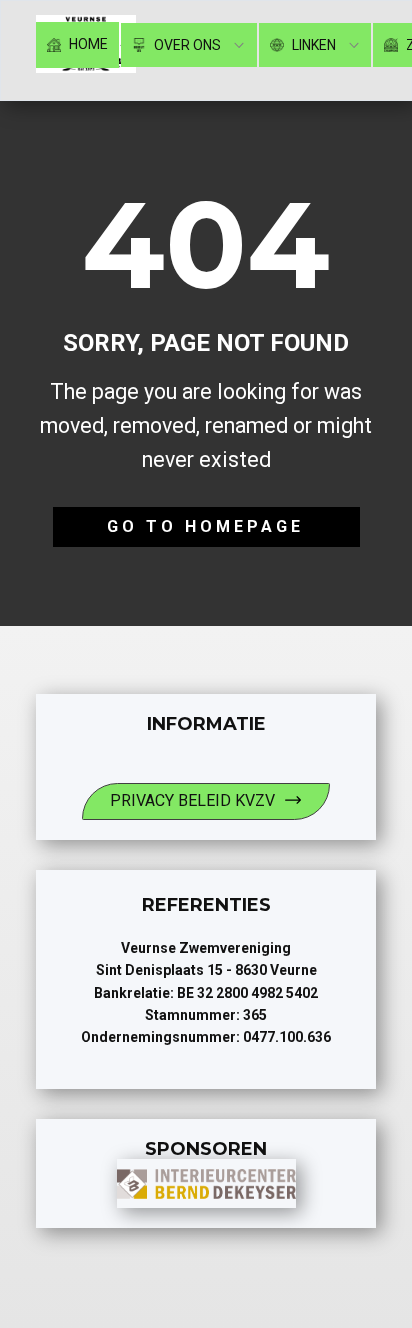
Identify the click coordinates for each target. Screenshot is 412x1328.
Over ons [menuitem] (186, 45)
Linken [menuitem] (312, 45)
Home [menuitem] (87, 44)
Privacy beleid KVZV (192, 800)
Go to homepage (205, 526)
